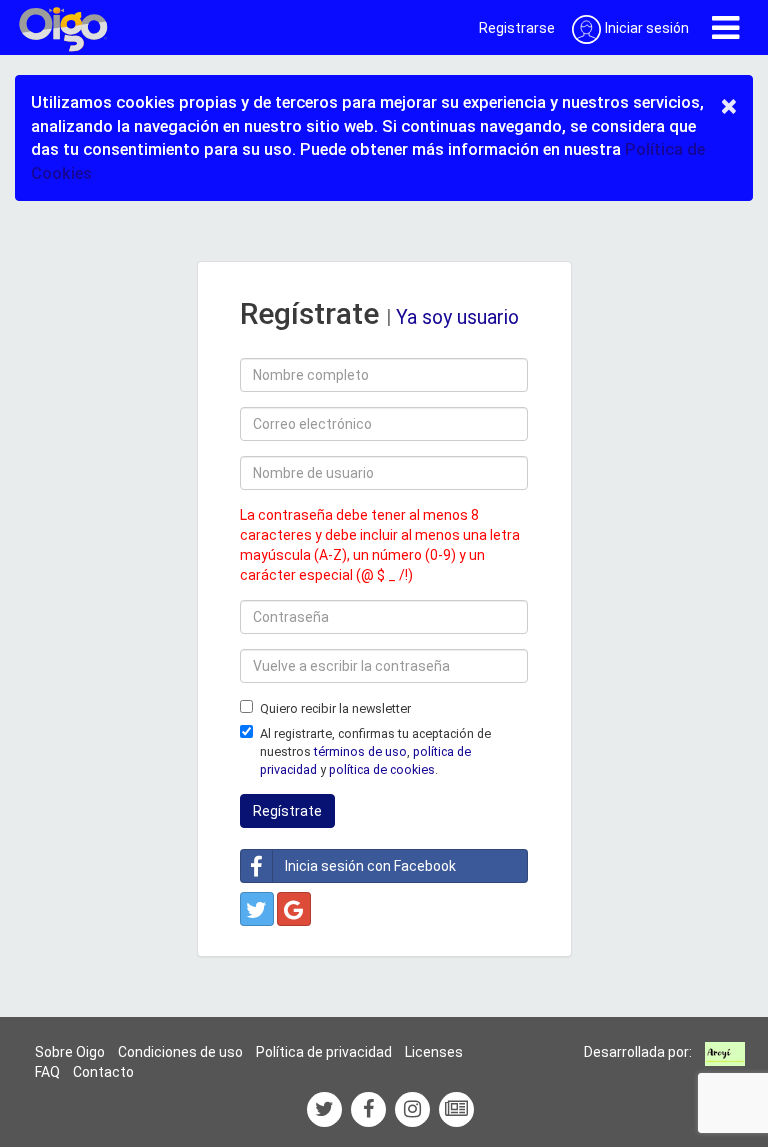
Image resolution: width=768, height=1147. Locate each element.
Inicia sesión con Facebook (370, 866)
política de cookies (382, 769)
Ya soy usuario (457, 317)
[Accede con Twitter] (257, 909)
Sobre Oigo (70, 1052)
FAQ (47, 1072)
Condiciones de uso (180, 1052)
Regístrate (287, 811)
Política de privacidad (324, 1052)
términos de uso (360, 751)
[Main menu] (725, 27)
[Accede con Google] (294, 909)
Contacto (103, 1072)
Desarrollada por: (638, 1052)
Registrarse (517, 28)
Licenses (434, 1052)
